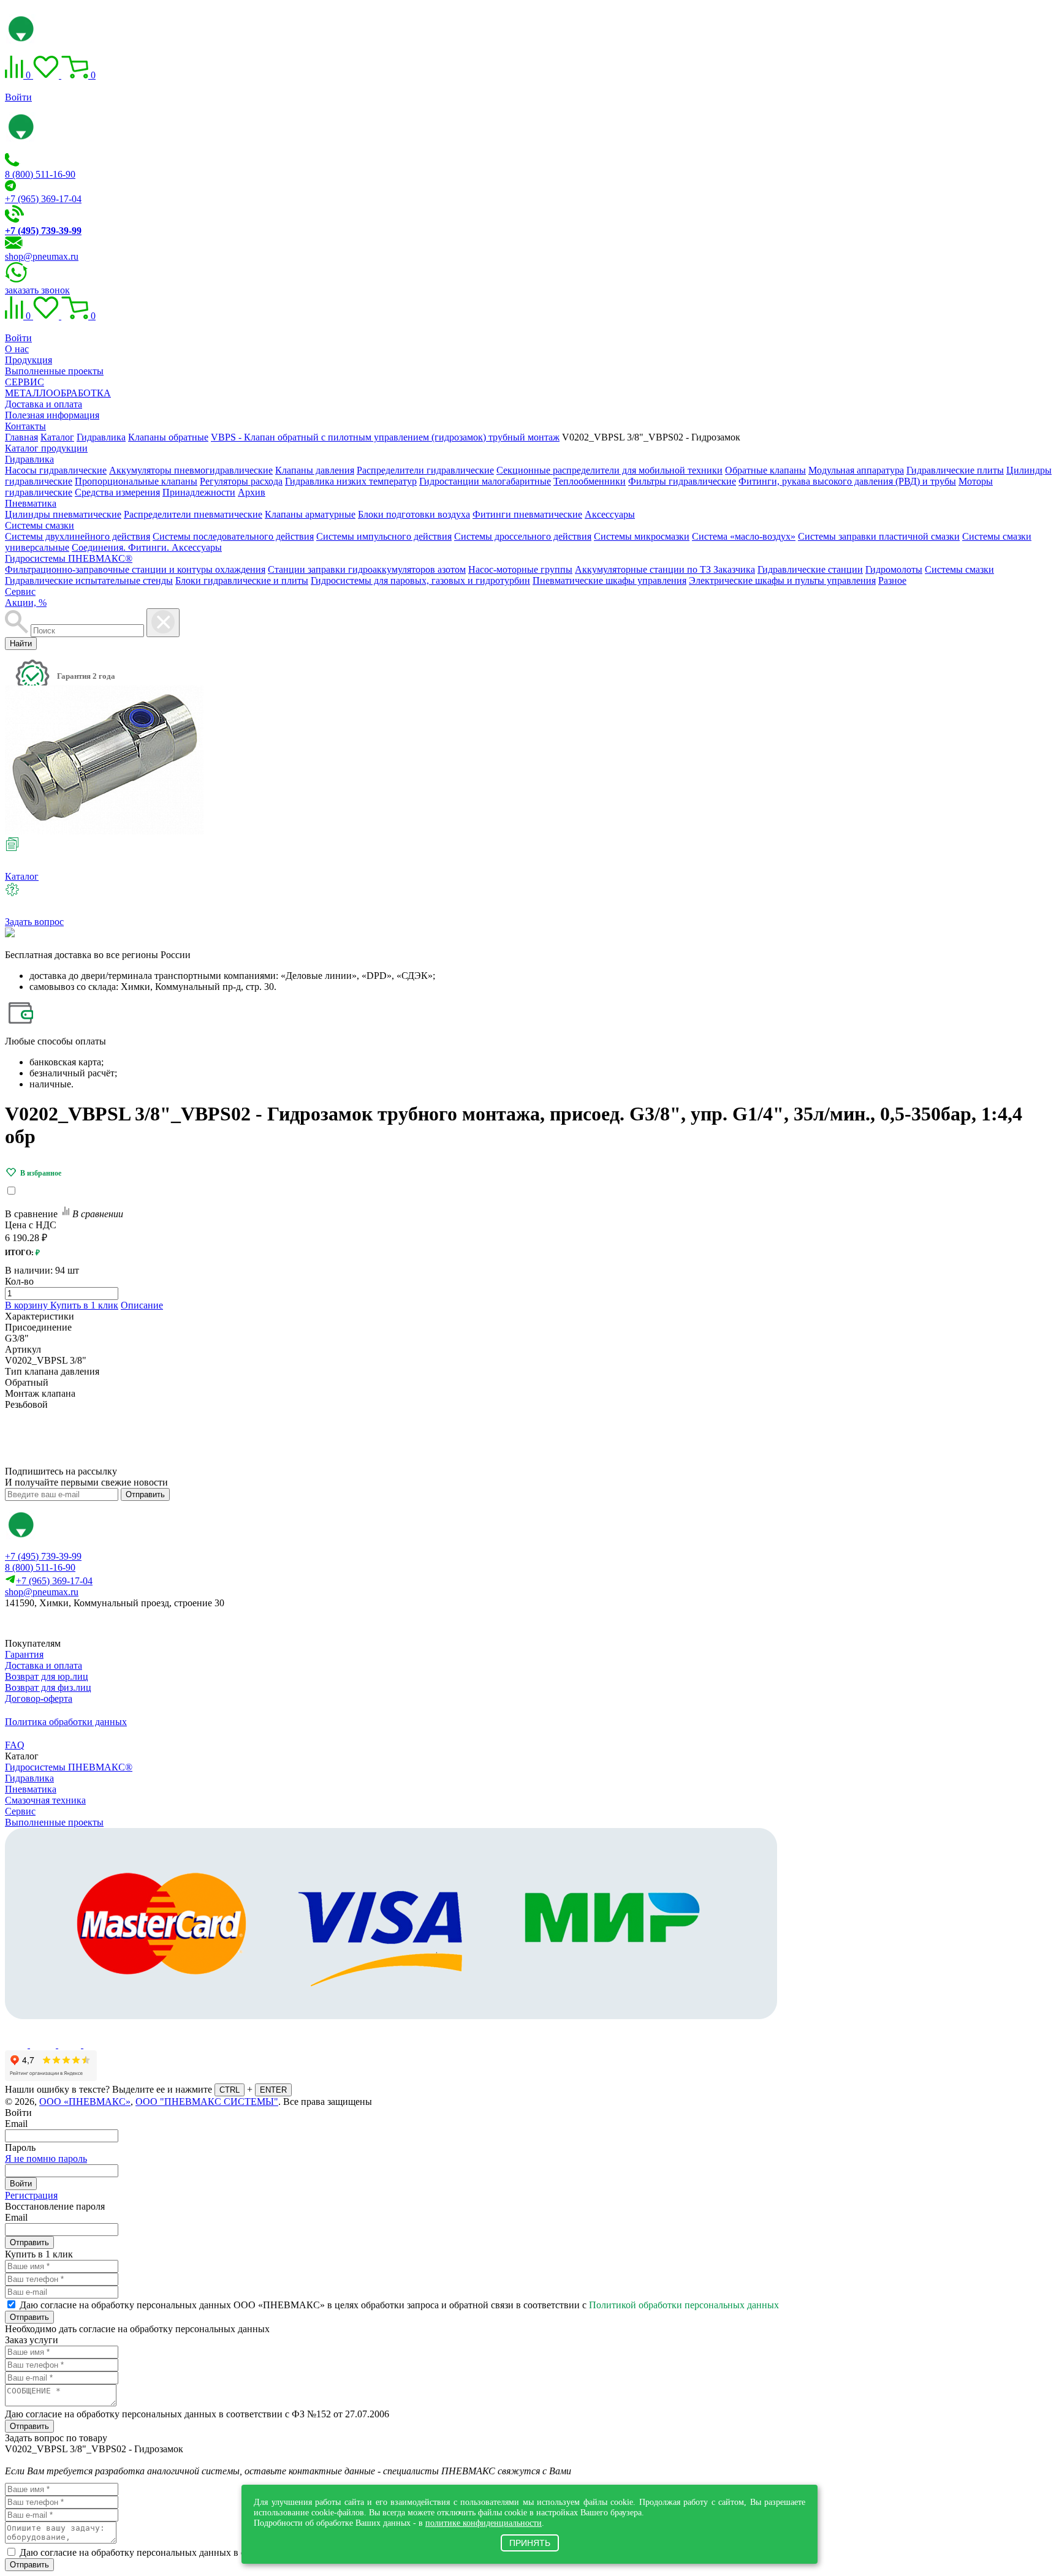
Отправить (145, 1494)
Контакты (25, 426)
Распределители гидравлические (425, 470)
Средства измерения (117, 492)
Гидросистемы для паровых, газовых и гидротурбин (420, 580)
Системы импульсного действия (384, 536)
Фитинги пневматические (527, 514)
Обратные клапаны (765, 470)
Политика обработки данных (66, 1722)
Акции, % (26, 602)
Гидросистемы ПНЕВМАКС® (69, 558)
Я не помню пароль (46, 2159)
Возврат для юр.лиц (47, 1676)
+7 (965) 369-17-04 (43, 199)
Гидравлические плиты (955, 470)
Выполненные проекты (54, 371)
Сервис (20, 591)
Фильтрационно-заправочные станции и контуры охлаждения (135, 569)
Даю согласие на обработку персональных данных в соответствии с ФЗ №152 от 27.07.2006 (197, 2414)
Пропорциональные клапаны (136, 481)
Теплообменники (590, 481)
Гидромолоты (894, 569)
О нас (17, 349)
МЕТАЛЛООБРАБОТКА (58, 393)
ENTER (273, 2090)
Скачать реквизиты (60, 1624)
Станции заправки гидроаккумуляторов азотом (367, 569)
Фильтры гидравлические (682, 481)
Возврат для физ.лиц (48, 1687)
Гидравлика (29, 459)
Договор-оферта (39, 1698)
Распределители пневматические (193, 514)
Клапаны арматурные (310, 514)
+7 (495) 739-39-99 (43, 1556)
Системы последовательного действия (233, 536)
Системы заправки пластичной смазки (879, 536)
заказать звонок (37, 290)
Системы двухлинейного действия (78, 536)
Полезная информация (52, 415)
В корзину (28, 1305)
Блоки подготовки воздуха (414, 514)
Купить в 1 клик (84, 1305)
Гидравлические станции (810, 569)
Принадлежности (199, 492)
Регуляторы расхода (241, 481)
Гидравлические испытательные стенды (89, 580)
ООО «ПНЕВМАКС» (85, 2102)
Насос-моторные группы (520, 569)
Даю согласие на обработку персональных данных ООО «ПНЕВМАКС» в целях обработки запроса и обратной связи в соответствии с (399, 2305)
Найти (21, 644)
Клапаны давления (315, 470)
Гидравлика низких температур (351, 481)
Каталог (22, 876)
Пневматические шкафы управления (609, 580)
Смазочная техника (45, 1800)
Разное (892, 580)
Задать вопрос (34, 922)
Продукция (28, 360)
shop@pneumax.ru (42, 256)
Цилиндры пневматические (63, 514)
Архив (252, 492)
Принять (530, 2543)
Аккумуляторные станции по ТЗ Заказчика (665, 569)
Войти (18, 97)
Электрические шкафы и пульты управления (782, 580)
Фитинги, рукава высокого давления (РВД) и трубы (847, 481)
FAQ (15, 1745)
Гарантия (24, 1654)
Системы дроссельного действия (523, 536)
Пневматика (31, 503)
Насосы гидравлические (56, 470)
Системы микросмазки (642, 536)
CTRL (230, 2090)
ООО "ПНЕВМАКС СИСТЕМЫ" (207, 2102)
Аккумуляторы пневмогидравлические (191, 470)
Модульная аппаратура (856, 470)
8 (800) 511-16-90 (40, 174)
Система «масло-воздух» (744, 536)
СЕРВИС (25, 382)
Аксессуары (610, 514)
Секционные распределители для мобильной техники (609, 470)
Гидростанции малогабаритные (485, 481)
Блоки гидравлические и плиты (242, 580)
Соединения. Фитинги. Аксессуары (147, 547)
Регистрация (31, 2195)
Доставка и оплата (44, 404)
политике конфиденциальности (484, 2523)
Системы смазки (40, 525)
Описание (142, 1305)
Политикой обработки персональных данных (684, 2305)
